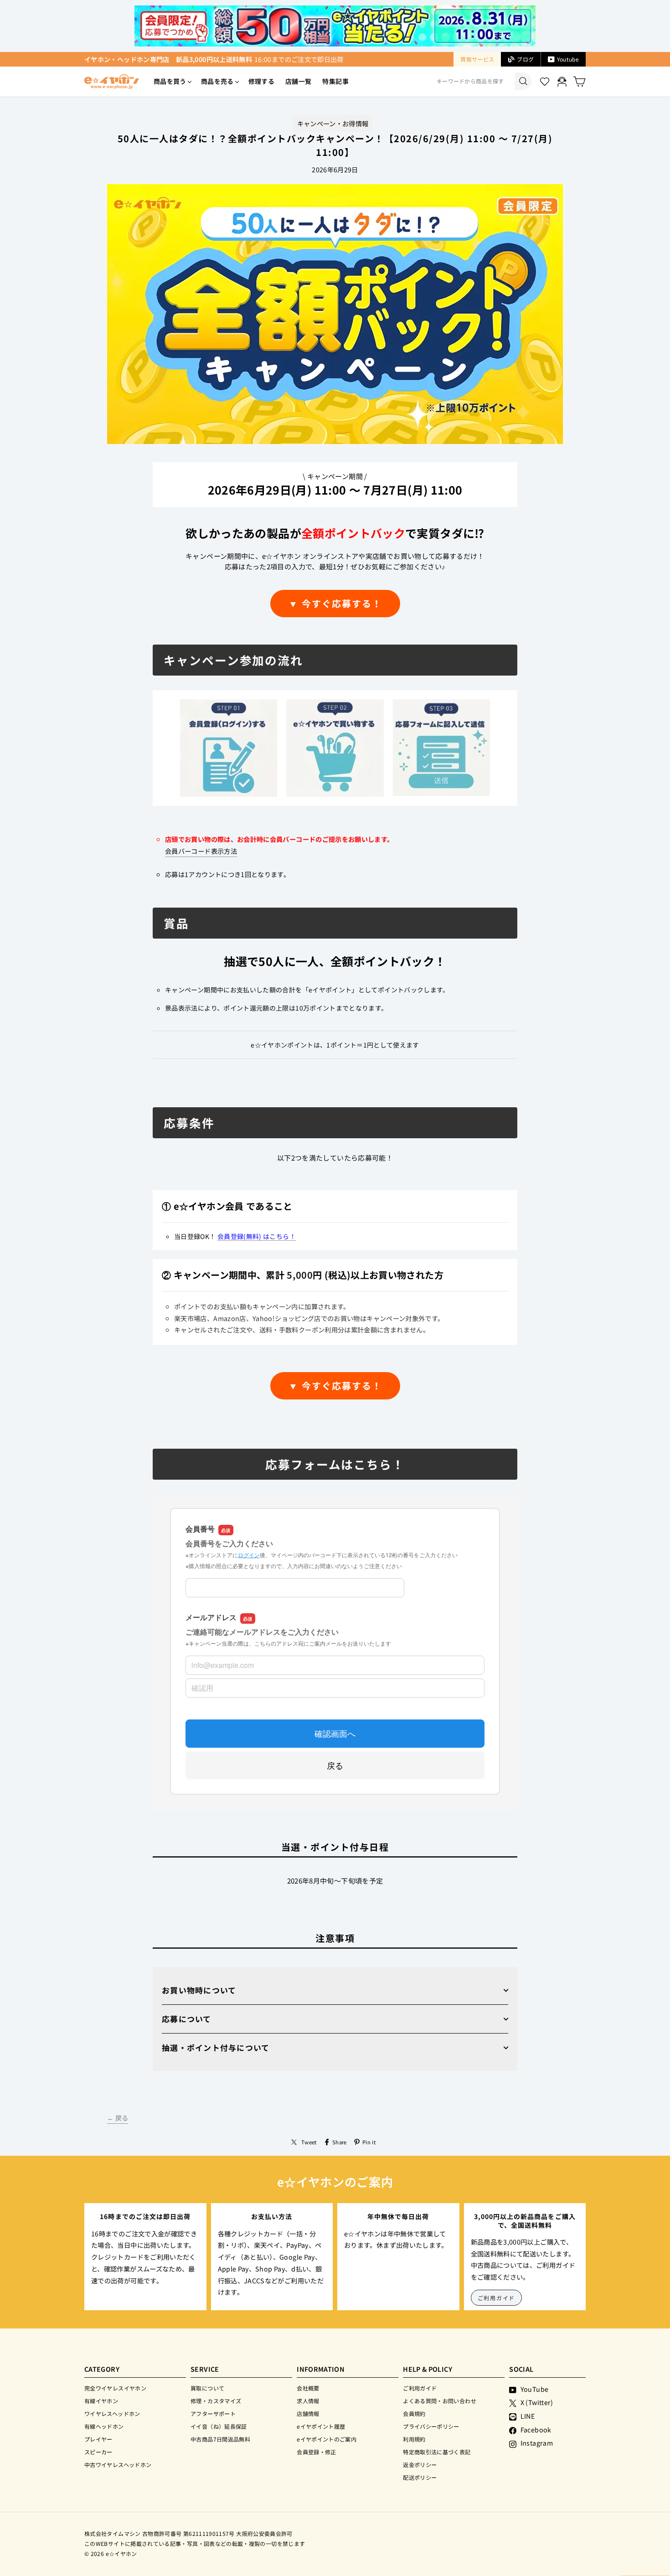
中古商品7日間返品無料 (220, 2439)
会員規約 (414, 2413)
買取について (207, 2388)
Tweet (309, 2142)
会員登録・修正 (317, 2452)
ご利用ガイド (497, 2298)
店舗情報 (308, 2413)
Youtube (568, 59)
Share (340, 2142)
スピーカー (98, 2452)
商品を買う (170, 81)
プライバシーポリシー (431, 2426)
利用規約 (414, 2439)
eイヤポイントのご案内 (327, 2439)
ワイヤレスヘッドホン (112, 2413)
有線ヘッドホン (104, 2426)
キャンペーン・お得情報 (333, 123)
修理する (261, 81)
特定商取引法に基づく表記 (437, 2452)
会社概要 (308, 2388)
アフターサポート (213, 2413)
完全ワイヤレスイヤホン (115, 2388)
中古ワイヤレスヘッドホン (118, 2465)
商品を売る (217, 81)
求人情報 (308, 2401)
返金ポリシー (420, 2465)
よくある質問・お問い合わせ (440, 2401)
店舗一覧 (298, 81)
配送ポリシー (420, 2477)
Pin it (369, 2142)
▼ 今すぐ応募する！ (335, 603)
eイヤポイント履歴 (321, 2426)
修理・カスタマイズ (216, 2401)
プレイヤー (98, 2439)
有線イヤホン (101, 2401)
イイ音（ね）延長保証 (219, 2426)
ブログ (525, 59)
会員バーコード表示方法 (201, 851)
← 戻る (118, 2118)
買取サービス (477, 59)
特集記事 (335, 81)
